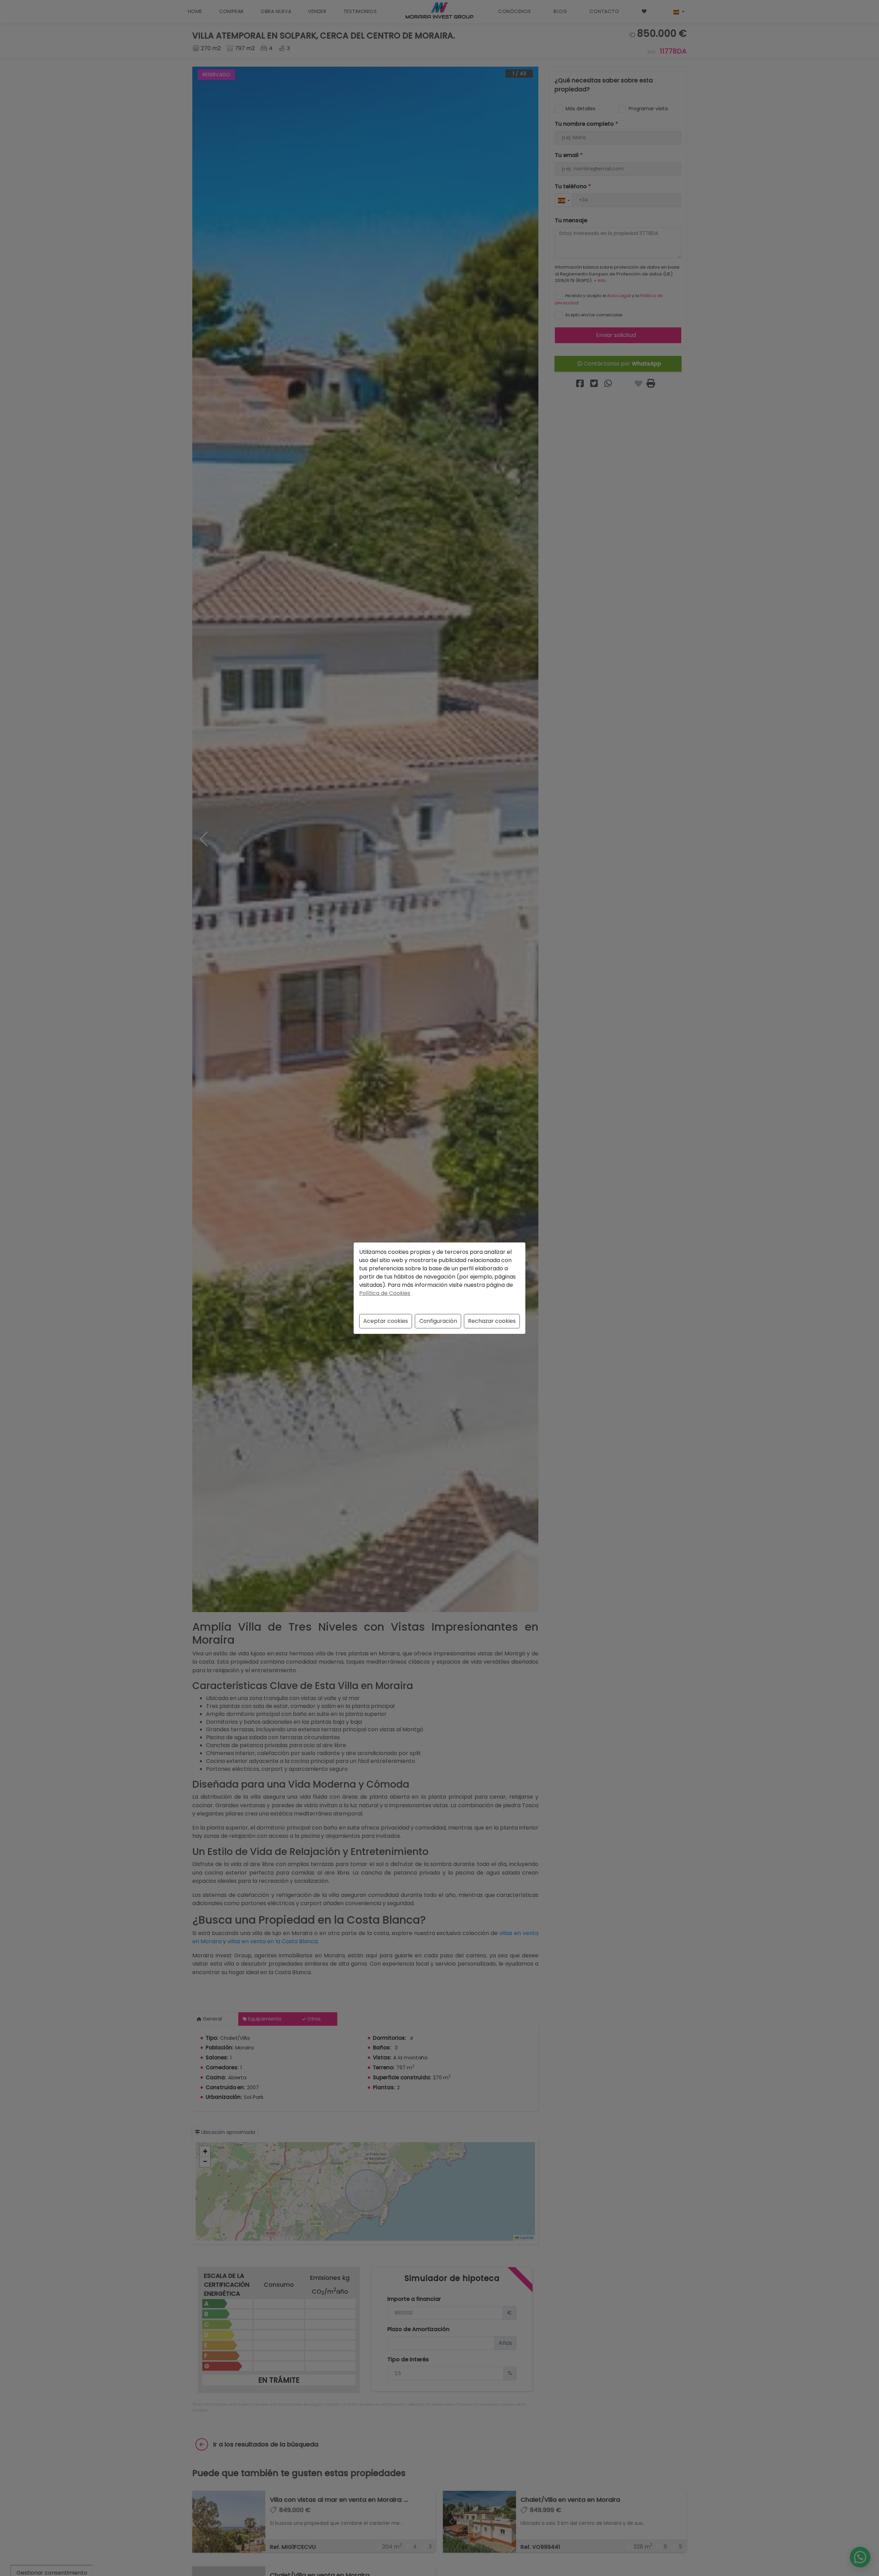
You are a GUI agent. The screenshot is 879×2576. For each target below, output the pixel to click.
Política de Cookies (385, 1293)
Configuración (438, 1321)
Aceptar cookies (386, 1321)
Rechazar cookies (492, 1321)
